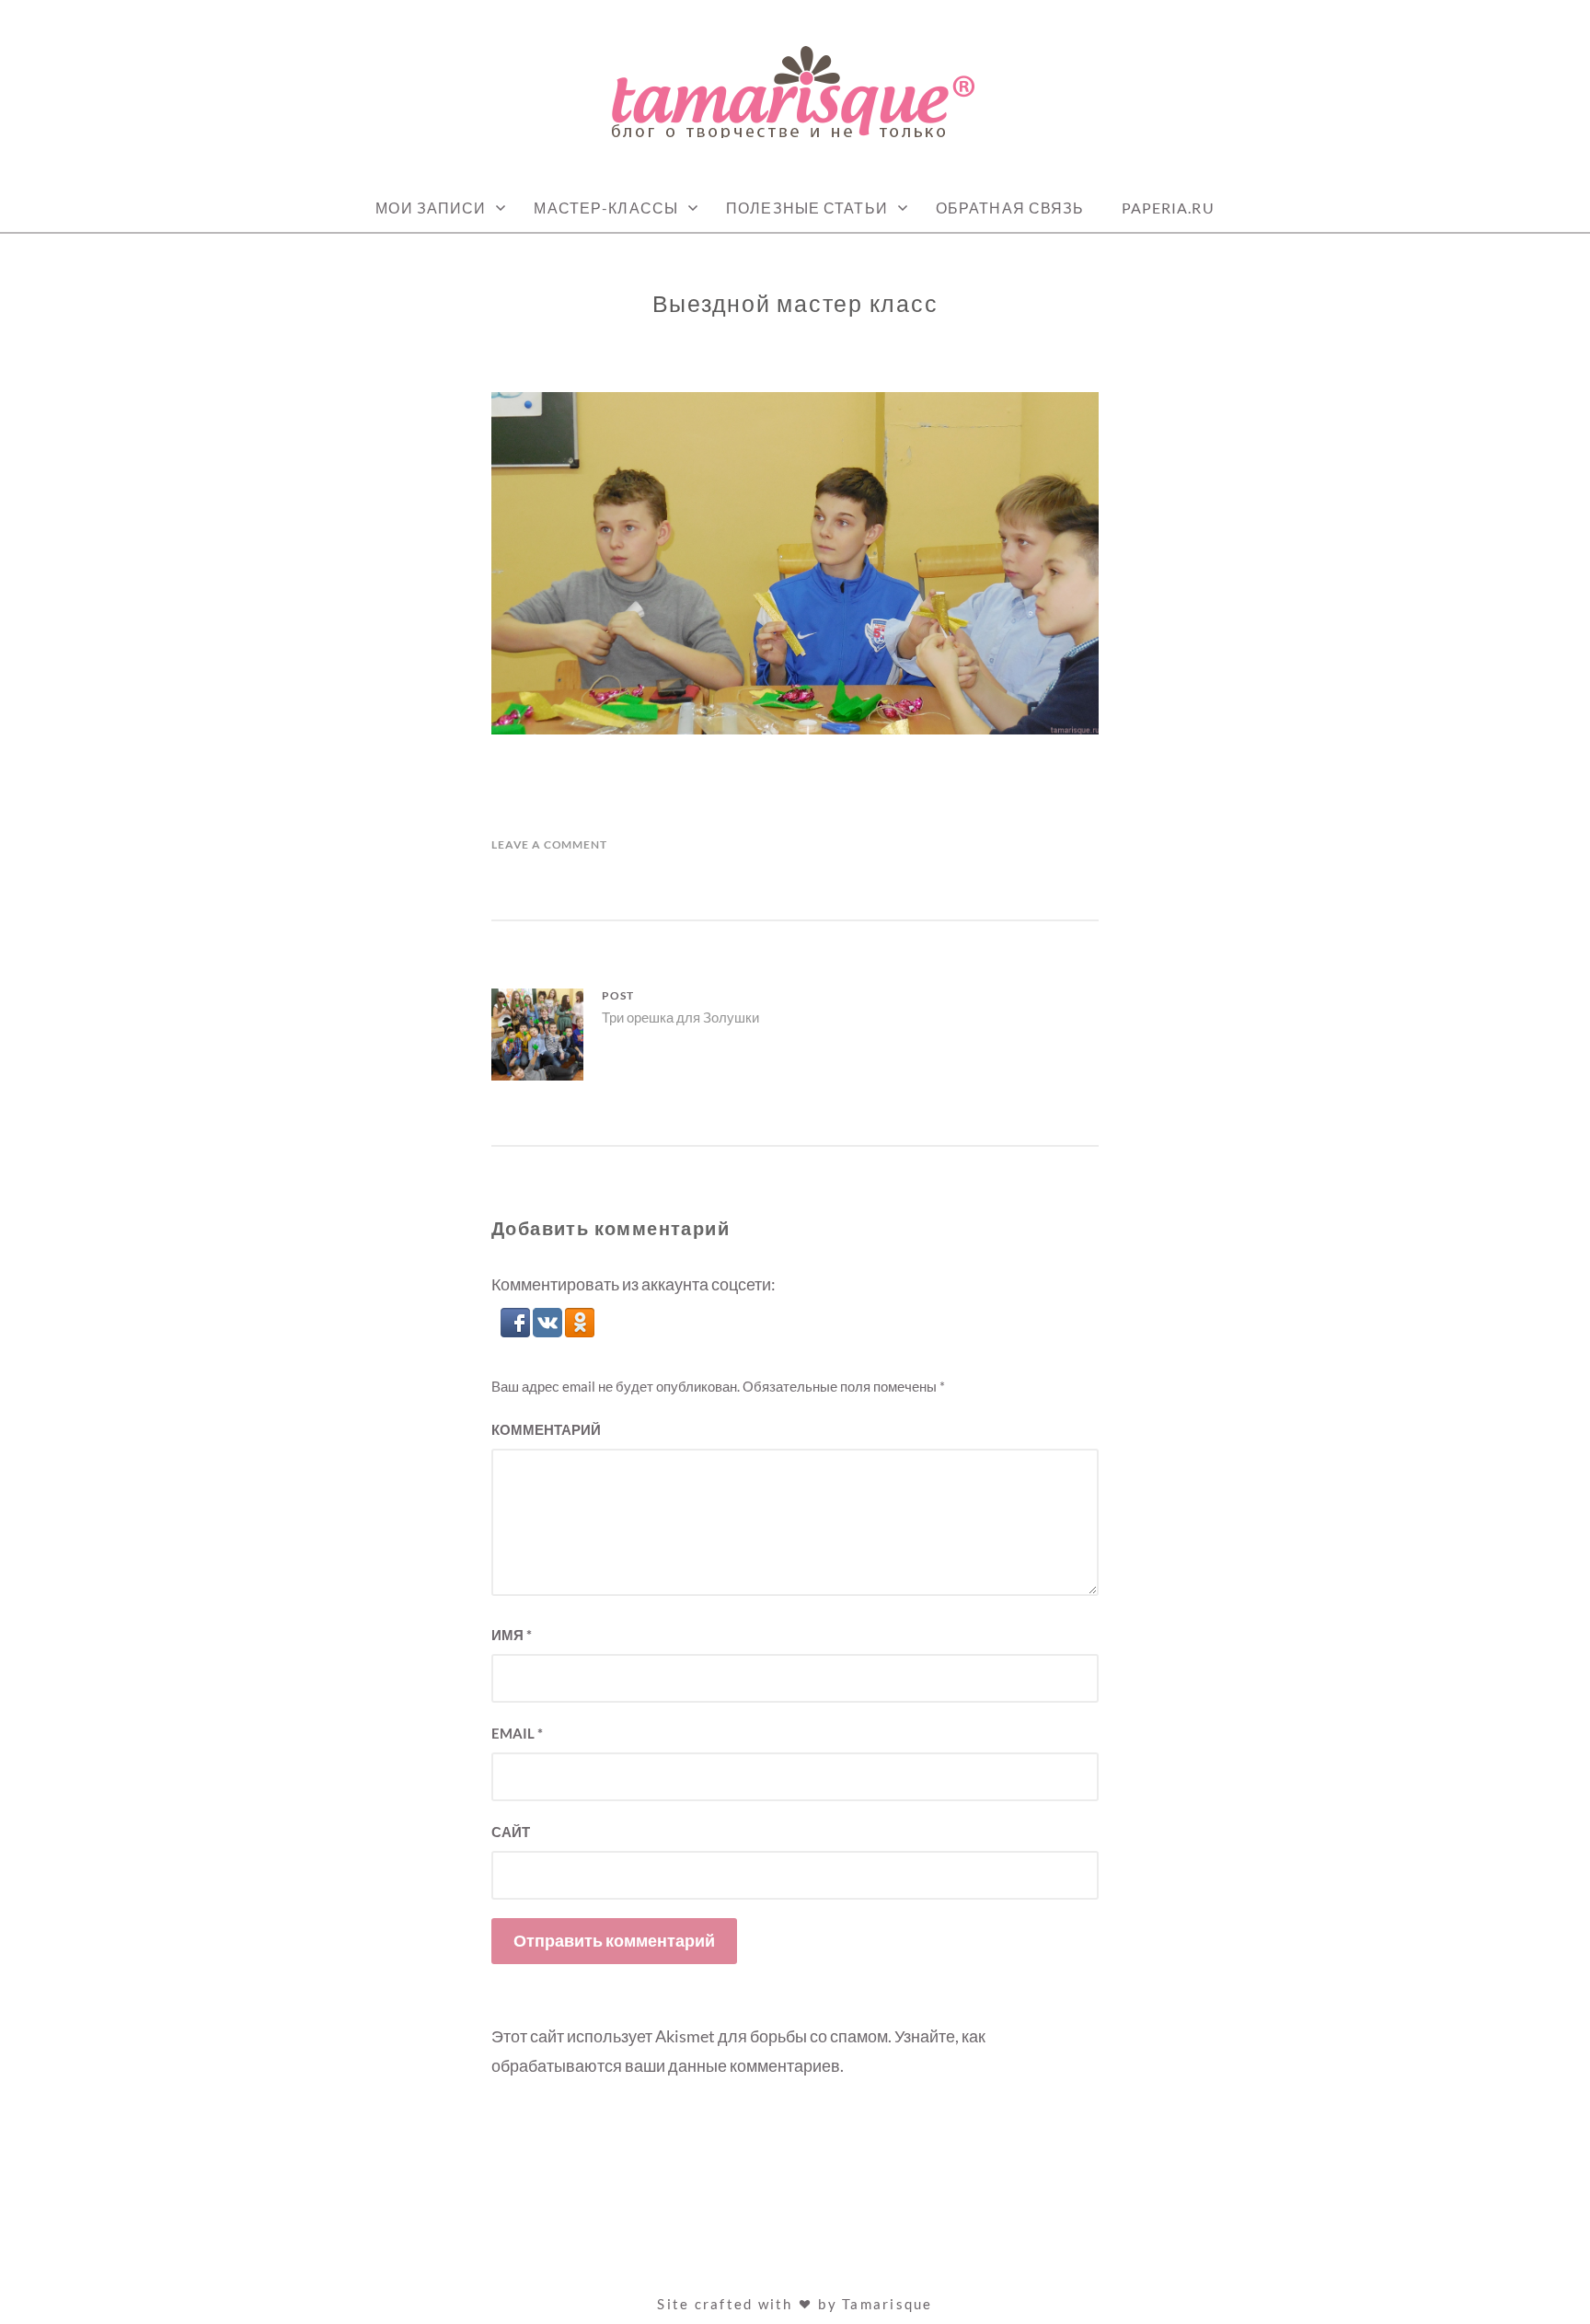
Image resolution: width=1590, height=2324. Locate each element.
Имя (512, 1635)
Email (517, 1733)
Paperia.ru (1168, 208)
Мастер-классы (606, 208)
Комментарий (546, 1429)
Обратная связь (1010, 208)
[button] (517, 1331)
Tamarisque (887, 2304)
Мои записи (431, 208)
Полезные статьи (807, 208)
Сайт (511, 1832)
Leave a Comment (549, 844)
